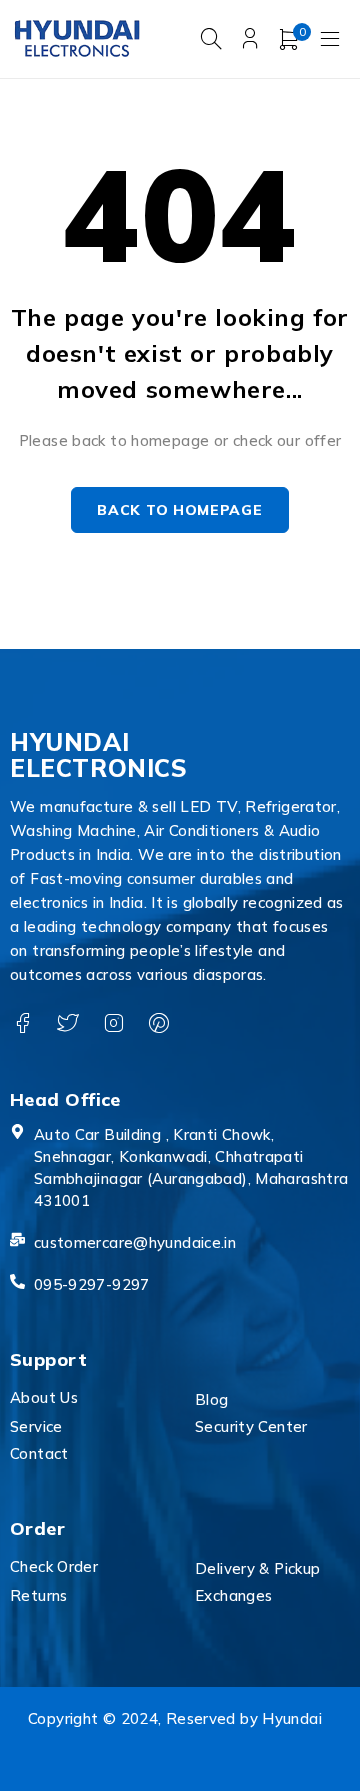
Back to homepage (179, 510)
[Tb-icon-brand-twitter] (67, 1023)
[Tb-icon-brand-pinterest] (158, 1023)
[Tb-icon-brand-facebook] (22, 1023)
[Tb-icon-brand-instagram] (113, 1023)
